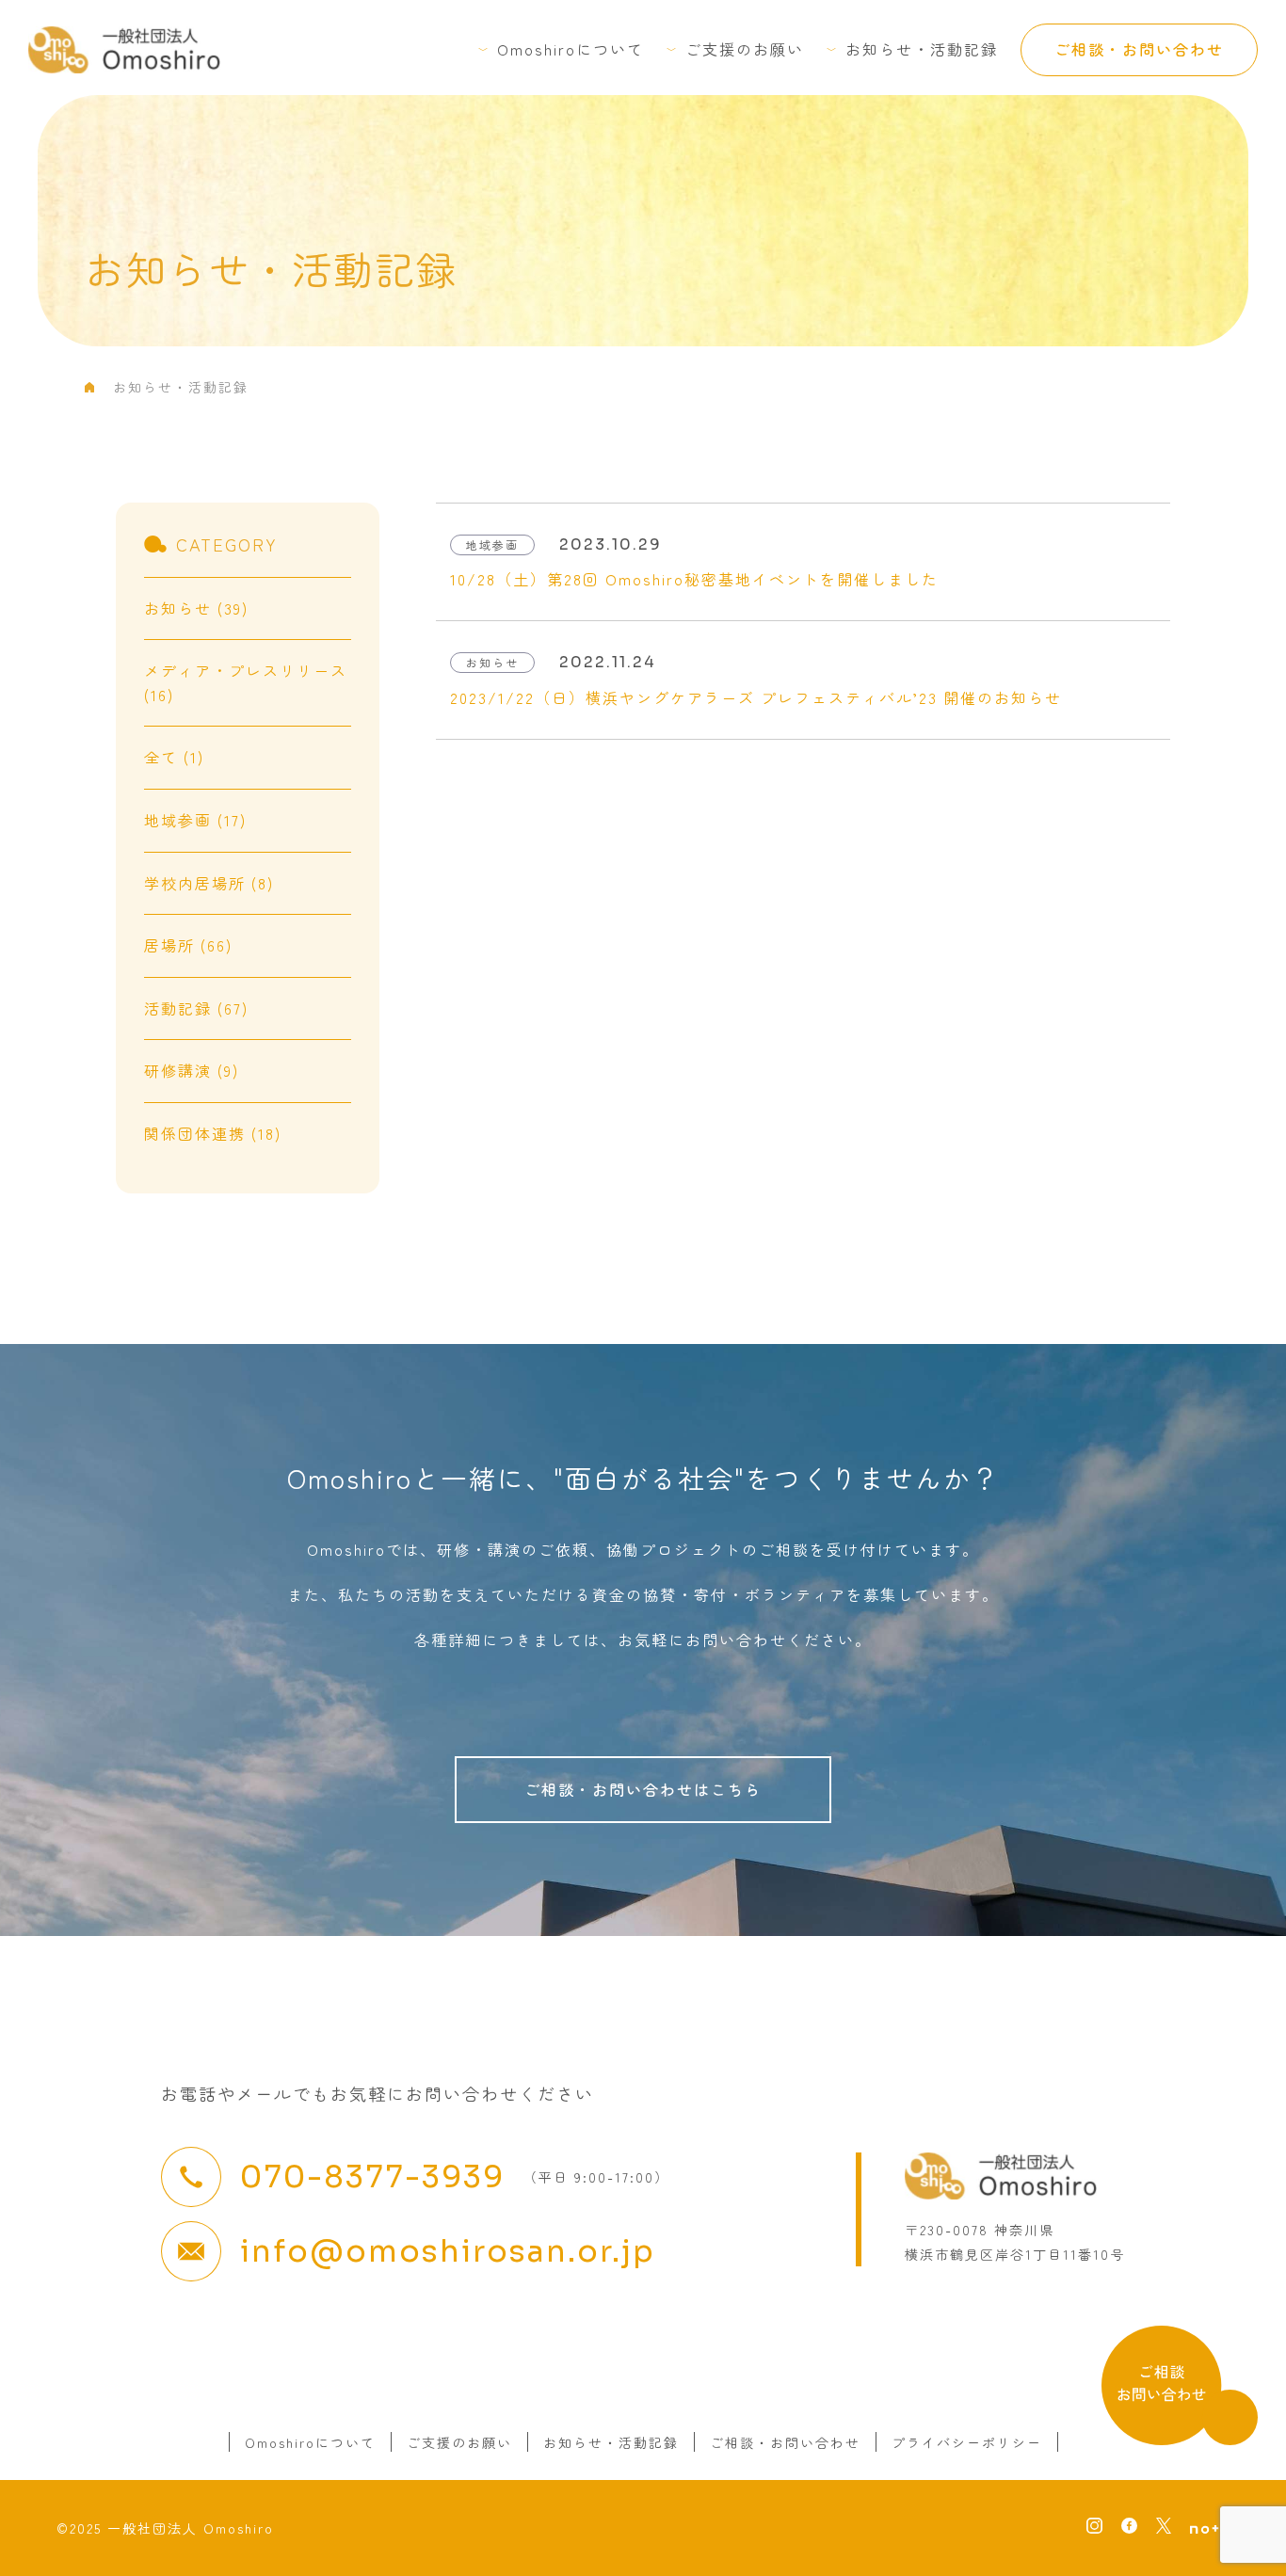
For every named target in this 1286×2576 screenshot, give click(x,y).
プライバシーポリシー (967, 2442)
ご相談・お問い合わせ (1139, 49)
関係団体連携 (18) (213, 1133)
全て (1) (174, 757)
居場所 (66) (188, 945)
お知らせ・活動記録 (922, 49)
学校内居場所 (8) (209, 883)
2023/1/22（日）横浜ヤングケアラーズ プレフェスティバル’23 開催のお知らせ (756, 697)
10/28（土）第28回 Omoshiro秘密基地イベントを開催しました (694, 579)
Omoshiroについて (571, 49)
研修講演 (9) (192, 1070)
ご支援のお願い (745, 49)
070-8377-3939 (372, 2177)
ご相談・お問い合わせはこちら (643, 1789)
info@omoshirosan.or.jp (448, 2251)
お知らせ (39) (196, 608)
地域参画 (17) (195, 820)
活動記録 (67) (196, 1008)
